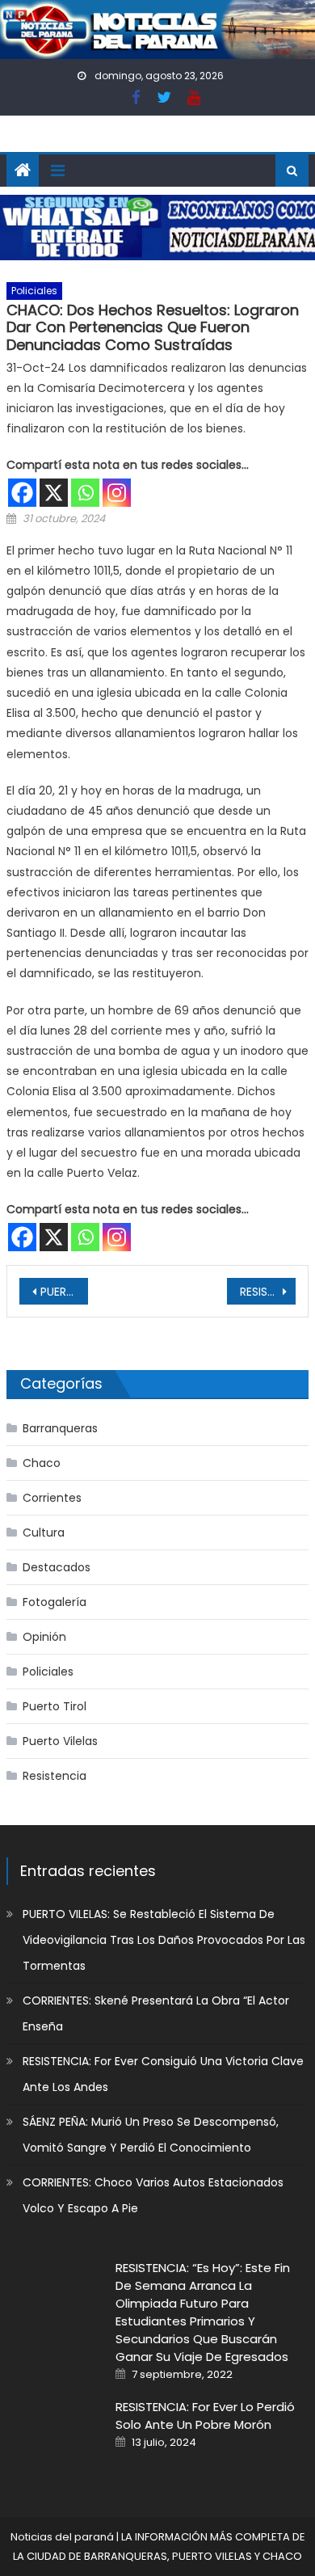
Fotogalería (55, 1602)
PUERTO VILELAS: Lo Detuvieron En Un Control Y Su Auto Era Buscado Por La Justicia (65, 1292)
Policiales (34, 291)
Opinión (44, 1637)
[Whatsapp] (85, 493)
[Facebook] (22, 493)
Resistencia (55, 1776)
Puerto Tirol (55, 1706)
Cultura (44, 1533)
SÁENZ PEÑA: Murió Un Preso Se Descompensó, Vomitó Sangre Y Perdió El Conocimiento (151, 2135)
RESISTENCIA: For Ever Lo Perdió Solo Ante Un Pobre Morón (205, 2416)
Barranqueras (60, 1428)
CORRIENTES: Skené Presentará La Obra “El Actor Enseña (156, 2013)
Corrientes (52, 1498)
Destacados (57, 1567)
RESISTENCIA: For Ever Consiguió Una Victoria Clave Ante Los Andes (163, 2074)
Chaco (42, 1463)
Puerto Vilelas (60, 1741)
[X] (54, 493)
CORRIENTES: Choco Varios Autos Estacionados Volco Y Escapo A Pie (153, 2195)
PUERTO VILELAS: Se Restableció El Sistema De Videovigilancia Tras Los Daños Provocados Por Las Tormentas (164, 1940)
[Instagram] (117, 493)
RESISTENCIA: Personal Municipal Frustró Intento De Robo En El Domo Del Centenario (268, 1292)
